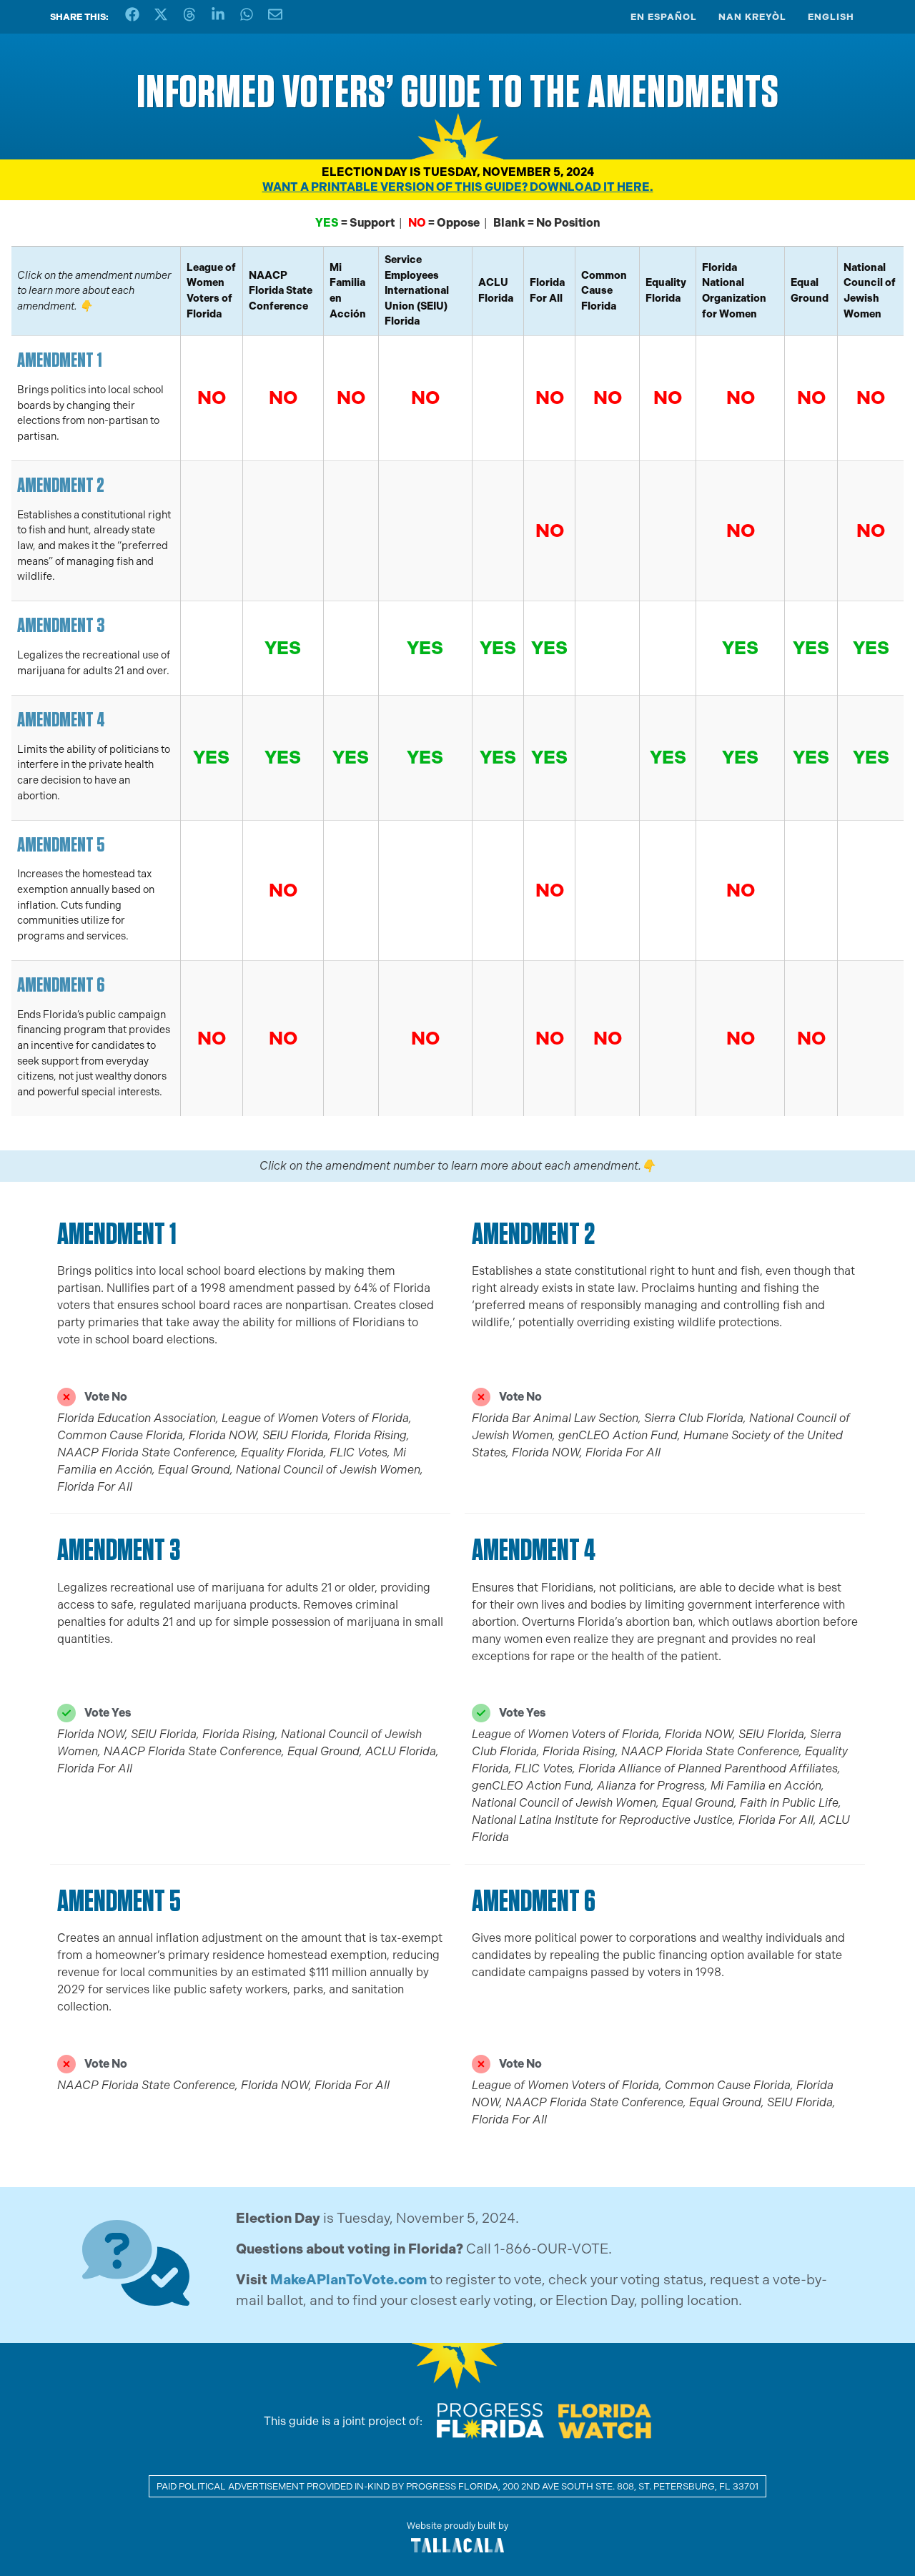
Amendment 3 (61, 625)
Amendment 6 (61, 984)
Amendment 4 (61, 719)
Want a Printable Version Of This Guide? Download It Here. (458, 187)
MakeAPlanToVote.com (348, 2280)
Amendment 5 (61, 844)
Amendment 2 (61, 484)
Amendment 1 (60, 359)
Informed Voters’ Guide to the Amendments (458, 91)
